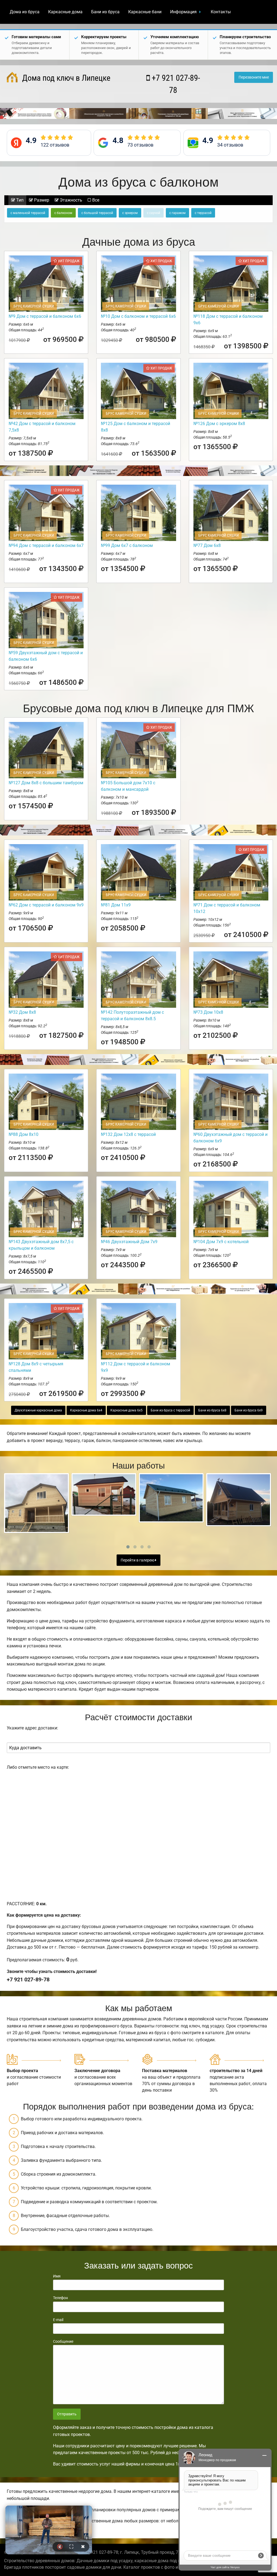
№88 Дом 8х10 (24, 1134)
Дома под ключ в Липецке (65, 78)
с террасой (203, 213)
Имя (57, 2276)
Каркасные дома (65, 12)
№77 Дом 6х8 (207, 545)
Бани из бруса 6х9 (249, 1410)
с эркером (130, 213)
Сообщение (63, 2341)
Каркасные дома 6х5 (126, 1410)
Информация (183, 12)
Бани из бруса (105, 12)
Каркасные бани (145, 12)
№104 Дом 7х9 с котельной (221, 1242)
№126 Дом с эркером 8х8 (219, 424)
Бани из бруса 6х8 (212, 1410)
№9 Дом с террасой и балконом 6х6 (45, 316)
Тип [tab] (19, 200)
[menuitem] (25, 12)
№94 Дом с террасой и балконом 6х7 (46, 545)
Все (95, 200)
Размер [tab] (41, 200)
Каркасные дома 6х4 (86, 1410)
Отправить (67, 2414)
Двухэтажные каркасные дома (38, 1410)
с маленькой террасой (28, 213)
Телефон (60, 2298)
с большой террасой (97, 213)
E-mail (58, 2320)
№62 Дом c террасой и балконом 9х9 (46, 905)
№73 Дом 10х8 (208, 1012)
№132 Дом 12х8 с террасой (128, 1134)
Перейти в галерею (138, 1560)
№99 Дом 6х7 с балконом (127, 545)
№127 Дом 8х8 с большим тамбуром (46, 783)
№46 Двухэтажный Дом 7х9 (129, 1242)
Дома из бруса (25, 12)
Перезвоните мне (254, 77)
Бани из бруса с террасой (170, 1410)
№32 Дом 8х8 (22, 1012)
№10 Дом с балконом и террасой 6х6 (138, 316)
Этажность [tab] (70, 200)
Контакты (221, 12)
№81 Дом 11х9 (116, 905)
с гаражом (177, 213)
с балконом (63, 213)
